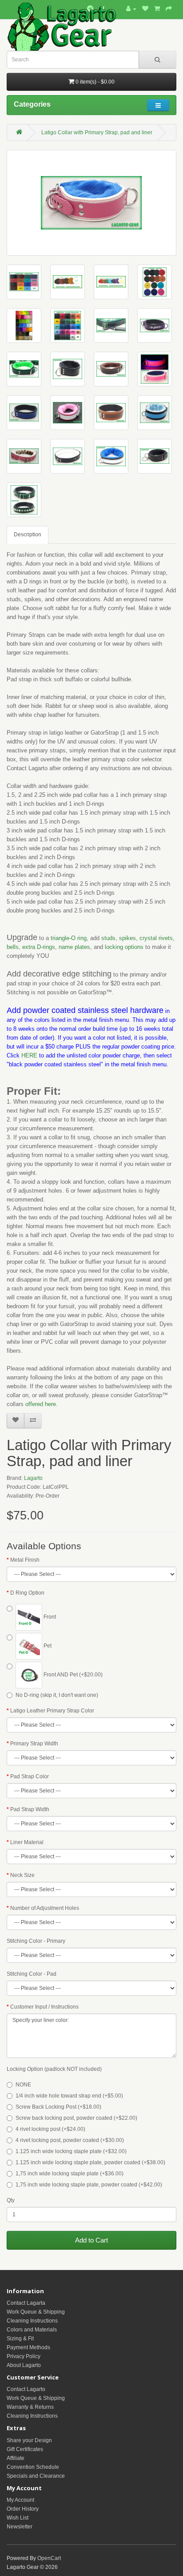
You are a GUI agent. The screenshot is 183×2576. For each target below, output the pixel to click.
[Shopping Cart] (157, 9)
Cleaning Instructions (32, 2321)
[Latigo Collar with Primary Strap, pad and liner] (91, 203)
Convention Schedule (33, 2467)
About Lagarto (24, 2365)
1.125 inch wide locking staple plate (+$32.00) (71, 2151)
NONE (23, 2085)
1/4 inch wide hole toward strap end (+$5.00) (69, 2096)
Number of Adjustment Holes (45, 1908)
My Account (20, 2500)
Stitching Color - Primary (36, 1941)
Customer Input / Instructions (44, 2007)
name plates (74, 947)
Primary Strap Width (34, 1744)
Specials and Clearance (36, 2476)
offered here (41, 1404)
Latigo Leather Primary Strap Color (52, 1711)
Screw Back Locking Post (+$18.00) (58, 2107)
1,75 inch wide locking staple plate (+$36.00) (70, 2174)
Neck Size (22, 1875)
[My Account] (131, 9)
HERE (29, 1055)
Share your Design (29, 2440)
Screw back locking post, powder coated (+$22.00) (76, 2118)
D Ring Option (27, 1593)
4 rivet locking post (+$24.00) (50, 2129)
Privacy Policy (24, 2356)
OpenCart (49, 2558)
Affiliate (16, 2458)
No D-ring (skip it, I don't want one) (57, 1695)
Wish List (18, 2518)
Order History (23, 2509)
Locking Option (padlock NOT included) (54, 2069)
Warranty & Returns (30, 2407)
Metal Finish (25, 1560)
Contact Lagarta (26, 2303)
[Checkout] (169, 9)
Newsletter (20, 2527)
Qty (11, 2200)
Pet (47, 1646)
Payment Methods (28, 2347)
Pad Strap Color (30, 1776)
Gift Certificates (25, 2449)
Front (49, 1617)
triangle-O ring (68, 938)
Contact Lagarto (26, 2389)
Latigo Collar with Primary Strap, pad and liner (97, 133)
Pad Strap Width (30, 1809)
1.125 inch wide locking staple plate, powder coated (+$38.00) (90, 2162)
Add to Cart (91, 2240)
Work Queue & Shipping (36, 2312)
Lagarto (33, 1478)
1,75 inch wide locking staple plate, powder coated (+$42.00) (89, 2185)
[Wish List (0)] (145, 9)
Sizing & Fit (20, 2339)
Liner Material (27, 1842)
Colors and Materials (32, 2330)
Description (28, 534)
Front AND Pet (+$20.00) (72, 1675)
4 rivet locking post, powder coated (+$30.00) (70, 2140)
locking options (124, 947)
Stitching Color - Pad (32, 1974)
